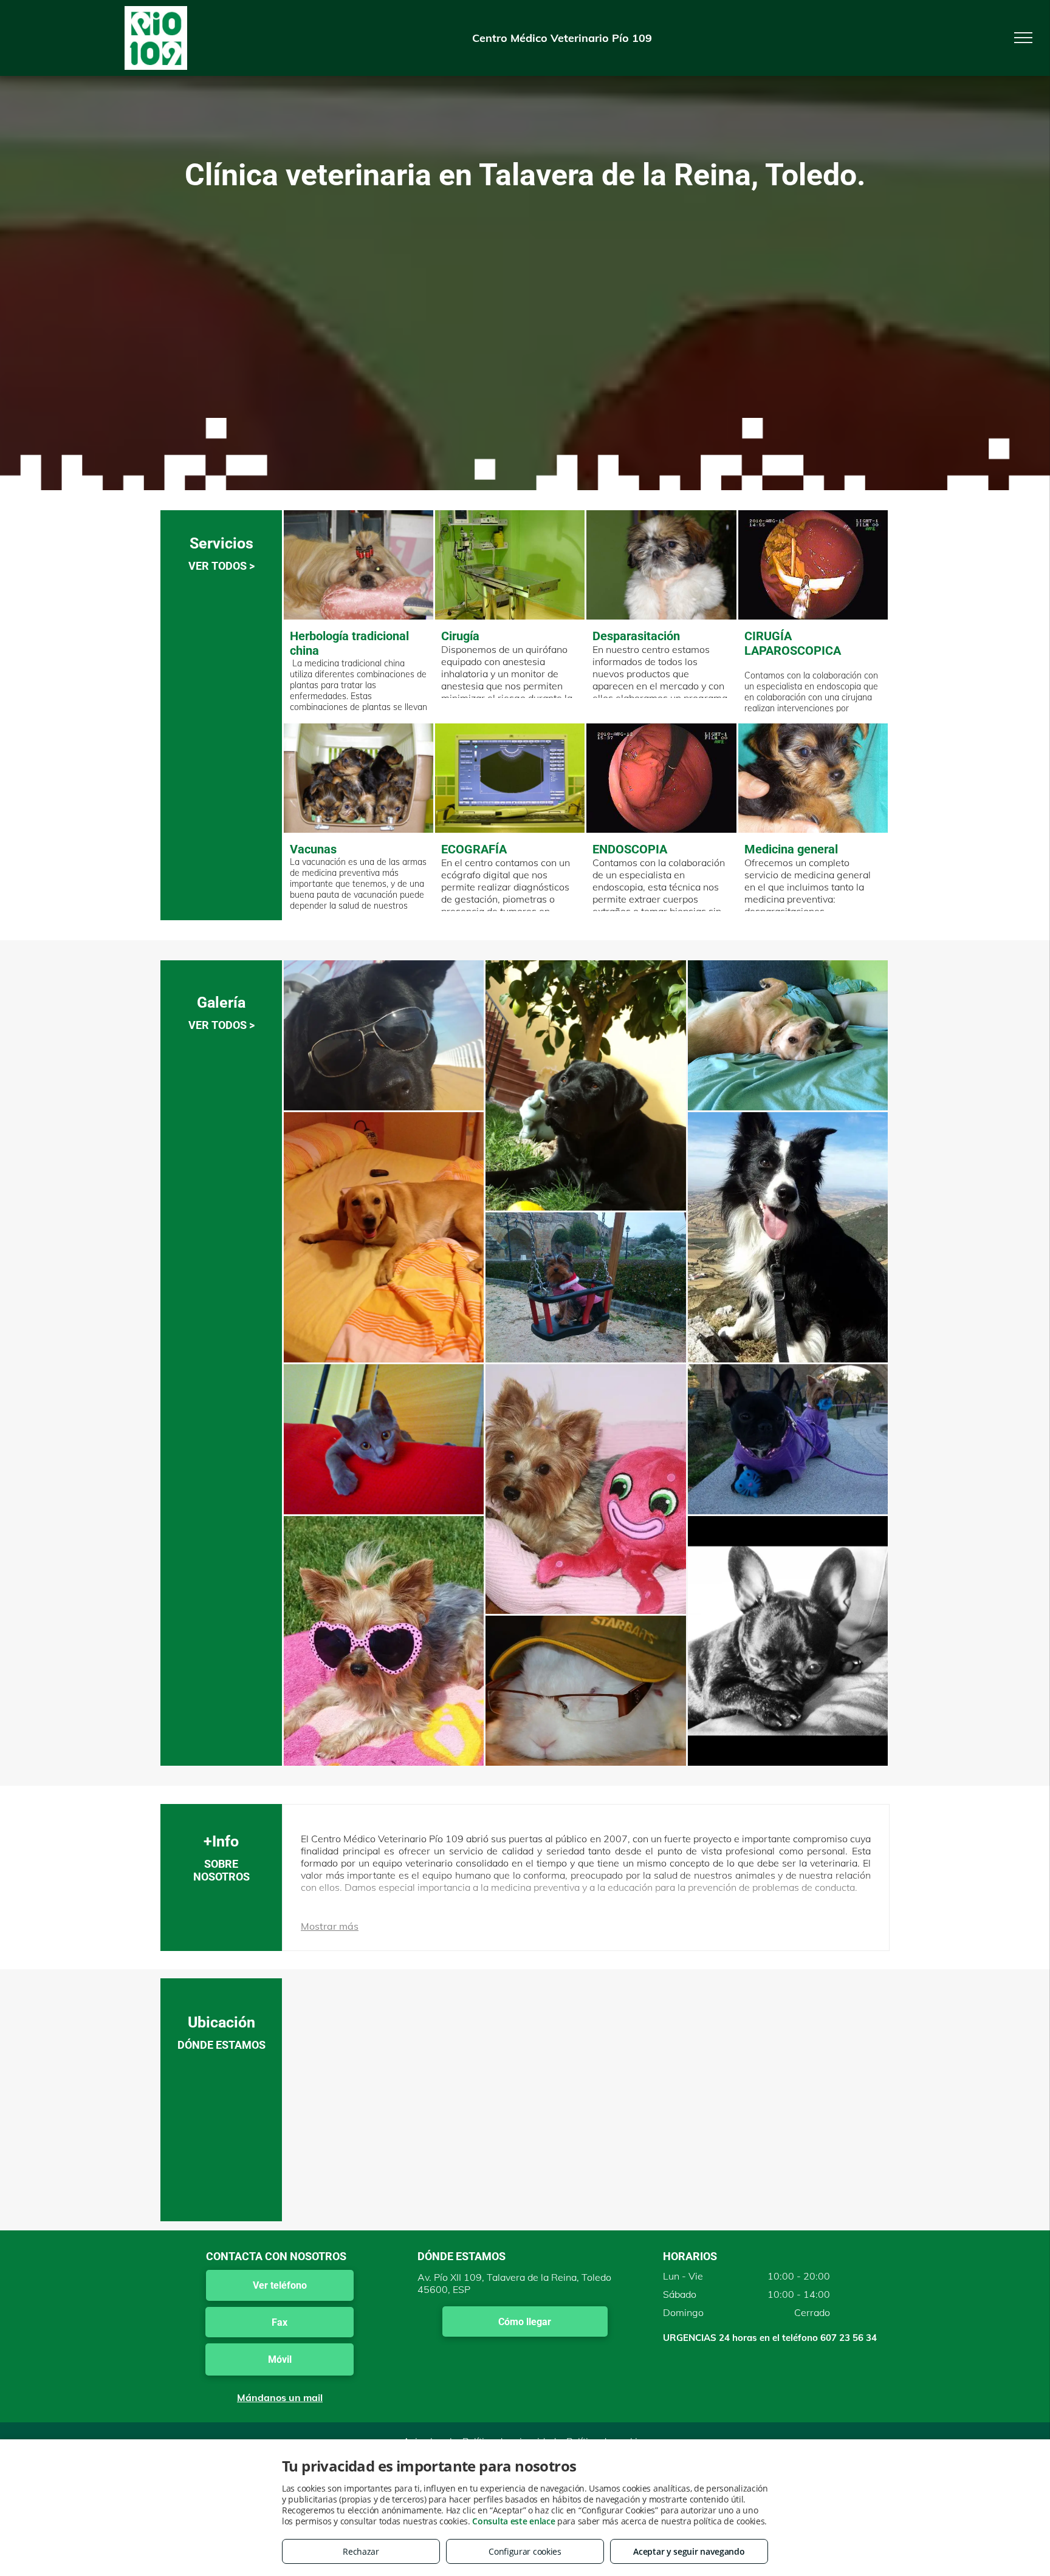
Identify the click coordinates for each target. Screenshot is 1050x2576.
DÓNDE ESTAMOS (221, 2045)
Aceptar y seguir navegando (689, 2551)
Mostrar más (330, 1926)
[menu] (1023, 38)
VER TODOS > (221, 566)
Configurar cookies (525, 2551)
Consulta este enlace (513, 2521)
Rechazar (361, 2551)
